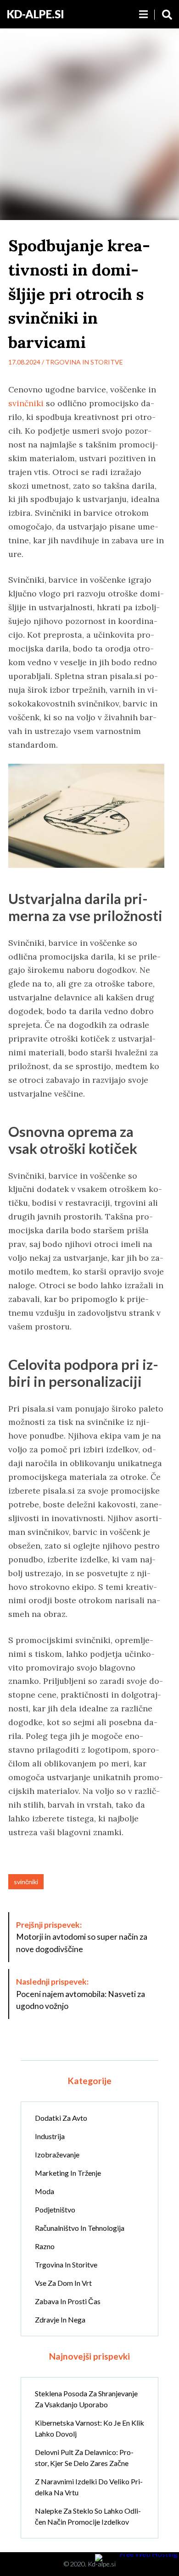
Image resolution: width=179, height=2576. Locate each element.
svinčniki (26, 403)
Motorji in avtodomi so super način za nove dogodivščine (82, 1937)
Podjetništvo (55, 2209)
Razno (45, 2246)
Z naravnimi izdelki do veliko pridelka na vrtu (89, 2487)
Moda (45, 2191)
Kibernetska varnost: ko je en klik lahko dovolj (89, 2428)
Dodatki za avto (61, 2118)
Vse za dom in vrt (63, 2283)
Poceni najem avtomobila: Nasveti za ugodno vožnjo (81, 1994)
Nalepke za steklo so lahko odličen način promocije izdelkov (88, 2516)
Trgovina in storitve (84, 362)
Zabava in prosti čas (68, 2301)
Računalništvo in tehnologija (80, 2228)
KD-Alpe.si (36, 14)
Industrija (50, 2136)
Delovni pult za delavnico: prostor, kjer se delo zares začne (84, 2457)
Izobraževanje (57, 2154)
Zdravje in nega (60, 2320)
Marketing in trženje (68, 2173)
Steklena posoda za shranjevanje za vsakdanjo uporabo (86, 2399)
